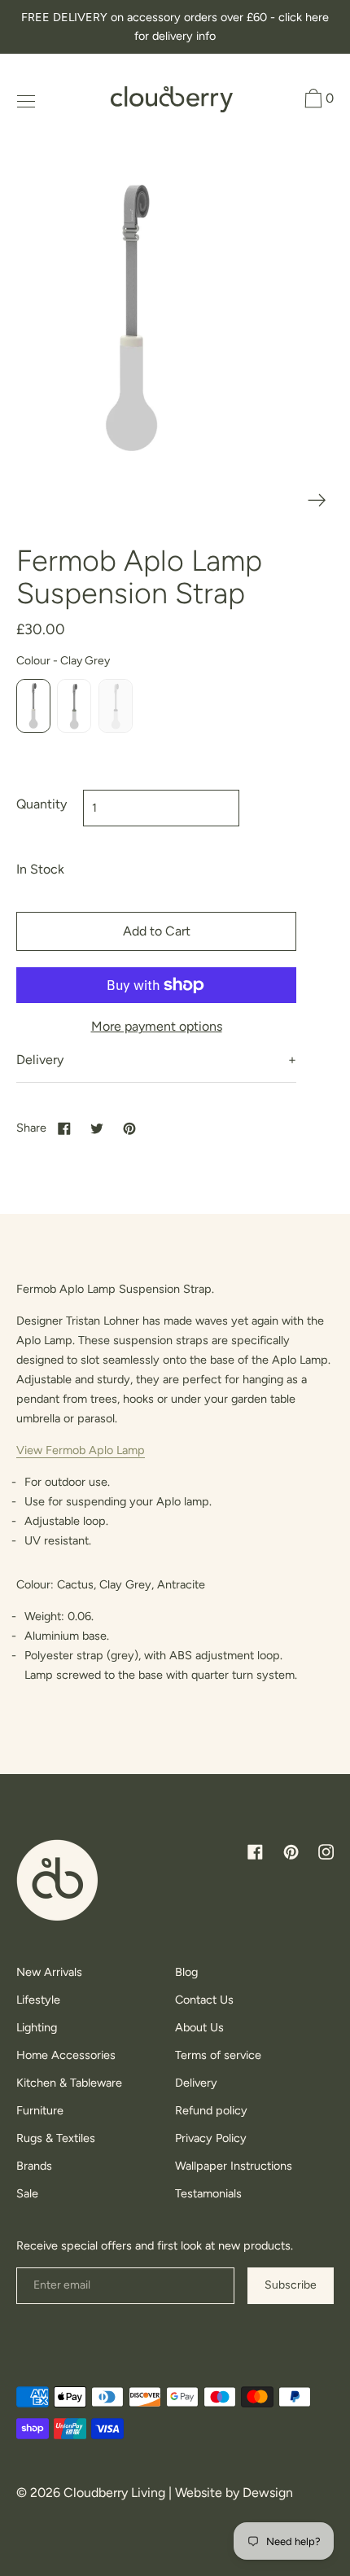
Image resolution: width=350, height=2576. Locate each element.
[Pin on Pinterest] (129, 1128)
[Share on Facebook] (64, 1128)
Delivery (40, 1060)
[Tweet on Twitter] (97, 1128)
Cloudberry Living (114, 2493)
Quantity (42, 804)
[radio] (33, 706)
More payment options (157, 1026)
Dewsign (268, 2493)
